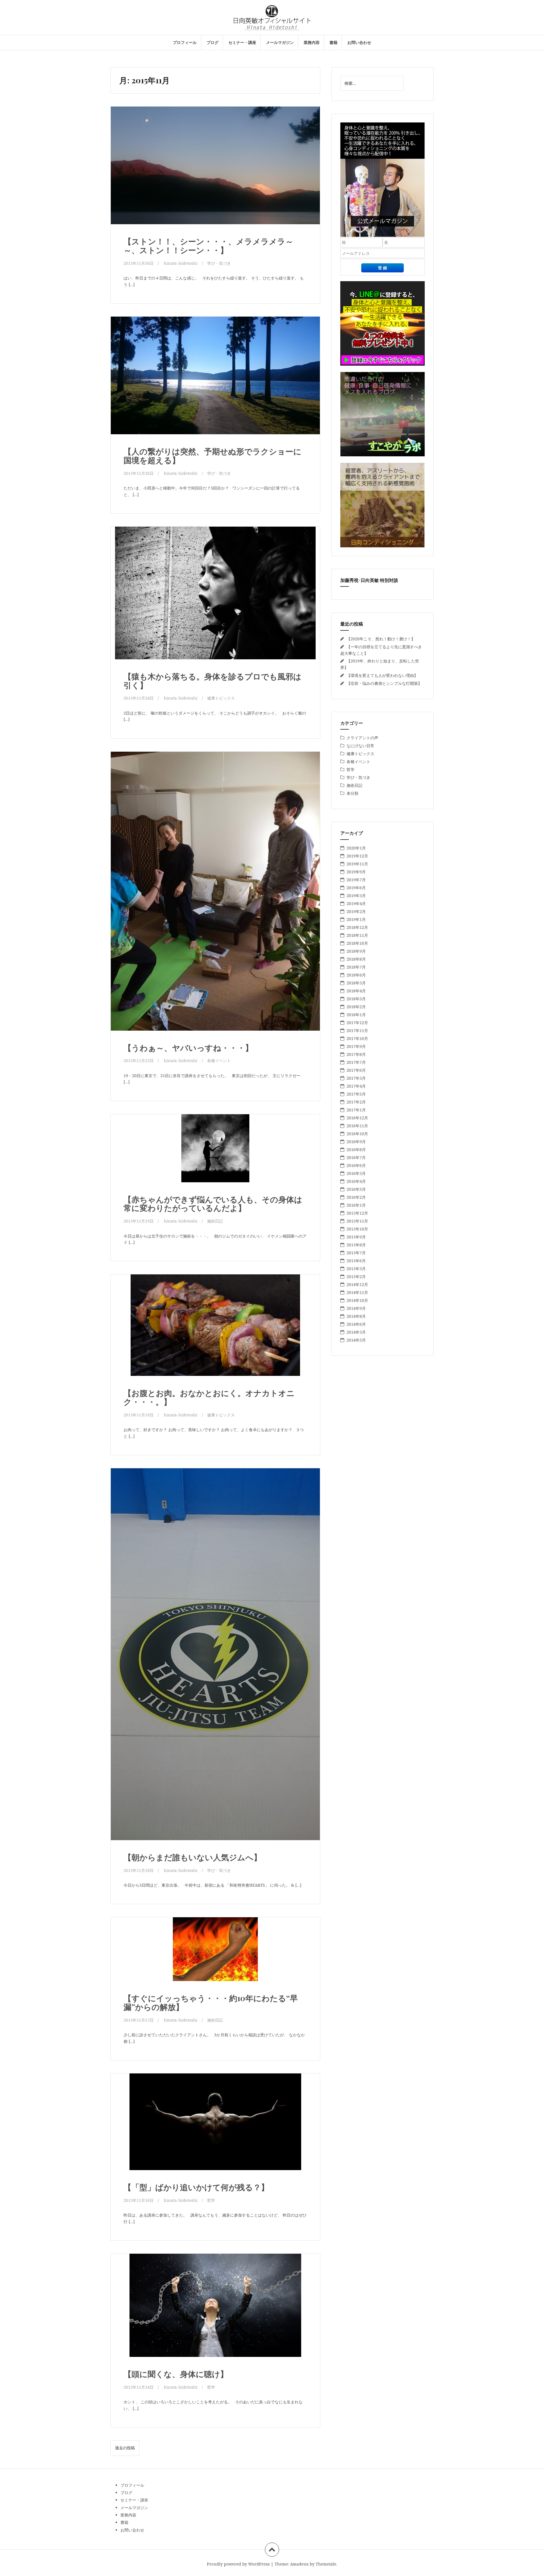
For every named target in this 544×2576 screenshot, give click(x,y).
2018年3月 (356, 999)
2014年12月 (357, 1284)
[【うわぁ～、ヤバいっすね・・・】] (215, 882)
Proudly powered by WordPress (238, 2564)
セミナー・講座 (242, 42)
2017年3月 (356, 1094)
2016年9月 (356, 1142)
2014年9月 (356, 1308)
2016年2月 (356, 1197)
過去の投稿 (125, 2448)
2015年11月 (357, 1221)
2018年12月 (357, 927)
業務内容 (312, 42)
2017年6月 (356, 1070)
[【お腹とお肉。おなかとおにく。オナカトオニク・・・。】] (215, 1330)
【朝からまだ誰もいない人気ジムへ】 (193, 1857)
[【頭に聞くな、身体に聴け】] (215, 2310)
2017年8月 (356, 1054)
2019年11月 (357, 864)
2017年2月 (356, 1102)
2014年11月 (357, 1292)
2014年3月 (356, 1340)
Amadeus (299, 2564)
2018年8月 (356, 959)
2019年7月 (356, 880)
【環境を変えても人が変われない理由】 (382, 675)
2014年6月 (356, 1324)
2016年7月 (356, 1157)
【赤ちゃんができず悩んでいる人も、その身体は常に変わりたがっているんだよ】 (213, 1204)
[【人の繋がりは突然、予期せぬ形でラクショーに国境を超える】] (215, 379)
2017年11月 (357, 1030)
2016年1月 (356, 1205)
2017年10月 (357, 1038)
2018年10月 (357, 943)
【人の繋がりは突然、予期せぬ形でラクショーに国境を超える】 (212, 456)
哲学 (211, 2200)
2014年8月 (356, 1316)
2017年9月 (356, 1046)
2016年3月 (356, 1189)
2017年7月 (356, 1062)
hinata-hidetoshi (181, 263)
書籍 (333, 42)
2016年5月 (356, 1173)
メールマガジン (280, 42)
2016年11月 (357, 1126)
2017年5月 (356, 1078)
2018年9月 (356, 951)
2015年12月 (357, 1213)
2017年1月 (356, 1110)
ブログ (212, 42)
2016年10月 (357, 1134)
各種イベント (219, 1061)
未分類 (352, 793)
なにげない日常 (360, 746)
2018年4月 (356, 991)
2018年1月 (356, 1015)
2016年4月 (356, 1181)
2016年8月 (356, 1150)
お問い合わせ (359, 42)
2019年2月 (356, 911)
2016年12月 (357, 1118)
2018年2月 (356, 1007)
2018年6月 (356, 975)
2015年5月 (356, 1269)
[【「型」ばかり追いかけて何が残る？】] (215, 2127)
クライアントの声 (362, 738)
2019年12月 (357, 856)
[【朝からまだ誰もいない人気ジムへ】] (215, 1637)
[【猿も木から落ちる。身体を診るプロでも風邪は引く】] (215, 595)
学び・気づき (219, 263)
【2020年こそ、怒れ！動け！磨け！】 (381, 639)
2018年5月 (356, 983)
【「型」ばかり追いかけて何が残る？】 (196, 2187)
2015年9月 (356, 1237)
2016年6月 (356, 1165)
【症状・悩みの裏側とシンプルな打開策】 (384, 683)
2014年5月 (356, 1332)
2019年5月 (356, 896)
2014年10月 (357, 1300)
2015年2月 (356, 1277)
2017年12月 (357, 1023)
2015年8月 (356, 1245)
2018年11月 (357, 935)
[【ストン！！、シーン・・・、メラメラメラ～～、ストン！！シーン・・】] (215, 169)
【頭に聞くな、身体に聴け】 (176, 2374)
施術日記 (215, 1221)
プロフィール (185, 42)
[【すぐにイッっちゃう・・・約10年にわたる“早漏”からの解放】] (215, 1957)
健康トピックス (221, 698)
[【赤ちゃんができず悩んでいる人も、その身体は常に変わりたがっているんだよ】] (215, 1155)
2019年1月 (356, 919)
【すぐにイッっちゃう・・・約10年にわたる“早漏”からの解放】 (211, 2002)
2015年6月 (356, 1261)
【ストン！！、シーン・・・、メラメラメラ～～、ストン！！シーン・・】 (208, 245)
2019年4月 (356, 903)
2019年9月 (356, 872)
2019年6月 (356, 888)
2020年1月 (356, 848)
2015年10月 (357, 1229)
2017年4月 (356, 1086)
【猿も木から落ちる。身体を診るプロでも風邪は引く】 (212, 681)
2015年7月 (356, 1253)
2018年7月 (356, 967)
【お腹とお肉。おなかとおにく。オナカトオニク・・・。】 (209, 1397)
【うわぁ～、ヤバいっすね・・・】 (188, 1047)
